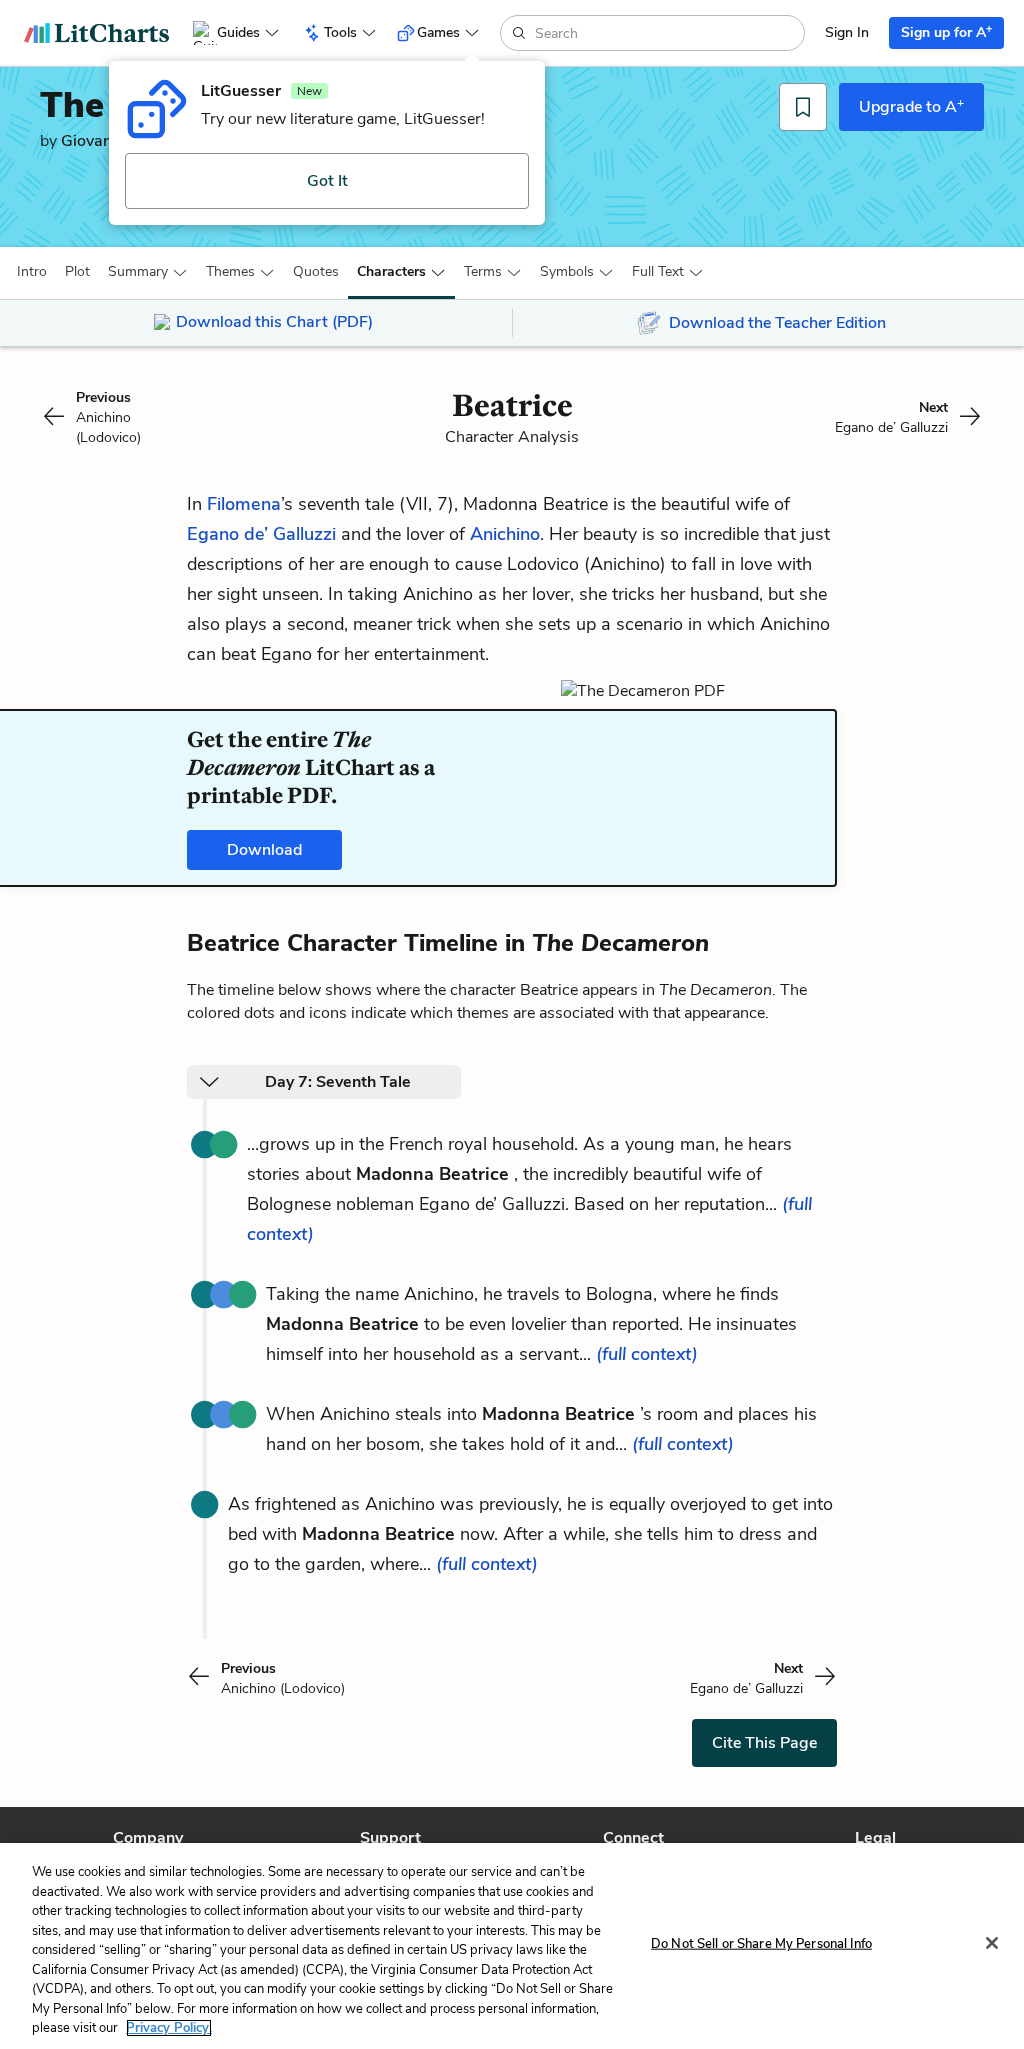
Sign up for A (946, 31)
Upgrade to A (911, 106)
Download (264, 850)
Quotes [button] (316, 271)
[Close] (992, 1943)
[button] (32, 272)
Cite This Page (764, 1743)
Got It (327, 181)
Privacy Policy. (169, 2028)
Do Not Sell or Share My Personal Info (761, 1944)
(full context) (647, 1354)
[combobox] (667, 33)
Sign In (847, 32)
